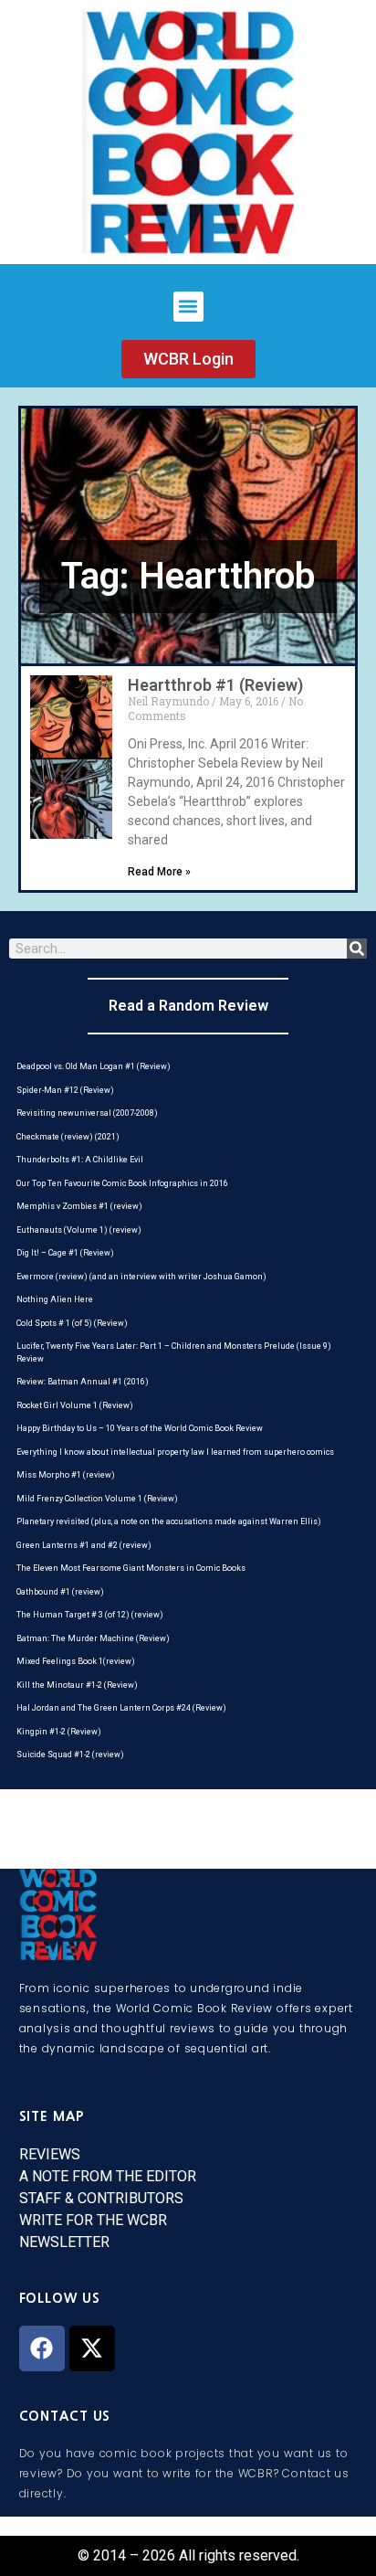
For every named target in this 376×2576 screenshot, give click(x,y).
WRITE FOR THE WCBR (93, 2220)
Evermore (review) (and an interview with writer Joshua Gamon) (141, 1277)
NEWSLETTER (64, 2242)
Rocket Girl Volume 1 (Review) (75, 1405)
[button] (188, 307)
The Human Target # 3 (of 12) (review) (90, 1615)
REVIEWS (50, 2154)
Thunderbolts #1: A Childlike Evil (80, 1160)
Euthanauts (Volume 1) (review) (79, 1230)
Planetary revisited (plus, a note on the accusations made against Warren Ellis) (169, 1521)
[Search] (357, 949)
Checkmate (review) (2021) (68, 1137)
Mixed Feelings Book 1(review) (76, 1661)
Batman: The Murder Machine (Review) (93, 1638)
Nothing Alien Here (55, 1299)
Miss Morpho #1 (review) (66, 1475)
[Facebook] (42, 2348)
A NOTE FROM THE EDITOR (108, 2176)
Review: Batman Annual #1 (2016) (83, 1382)
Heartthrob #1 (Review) (215, 685)
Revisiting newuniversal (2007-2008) (87, 1113)
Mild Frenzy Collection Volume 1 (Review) (97, 1499)
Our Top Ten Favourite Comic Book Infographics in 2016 (122, 1183)
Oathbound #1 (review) (60, 1592)
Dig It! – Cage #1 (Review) (65, 1253)
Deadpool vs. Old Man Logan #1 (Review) (94, 1066)
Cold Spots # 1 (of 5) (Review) (72, 1323)
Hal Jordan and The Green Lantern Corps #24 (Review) (121, 1708)
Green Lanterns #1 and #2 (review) (84, 1545)
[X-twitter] (92, 2348)
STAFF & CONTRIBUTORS (101, 2198)
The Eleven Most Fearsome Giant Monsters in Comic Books (131, 1568)
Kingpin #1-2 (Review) (59, 1732)
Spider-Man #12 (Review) (65, 1090)
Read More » (159, 872)
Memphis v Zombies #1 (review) (79, 1206)
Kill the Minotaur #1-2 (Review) (77, 1685)
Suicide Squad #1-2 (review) (70, 1754)
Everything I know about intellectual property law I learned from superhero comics (175, 1452)
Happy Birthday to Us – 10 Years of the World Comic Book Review (140, 1428)
